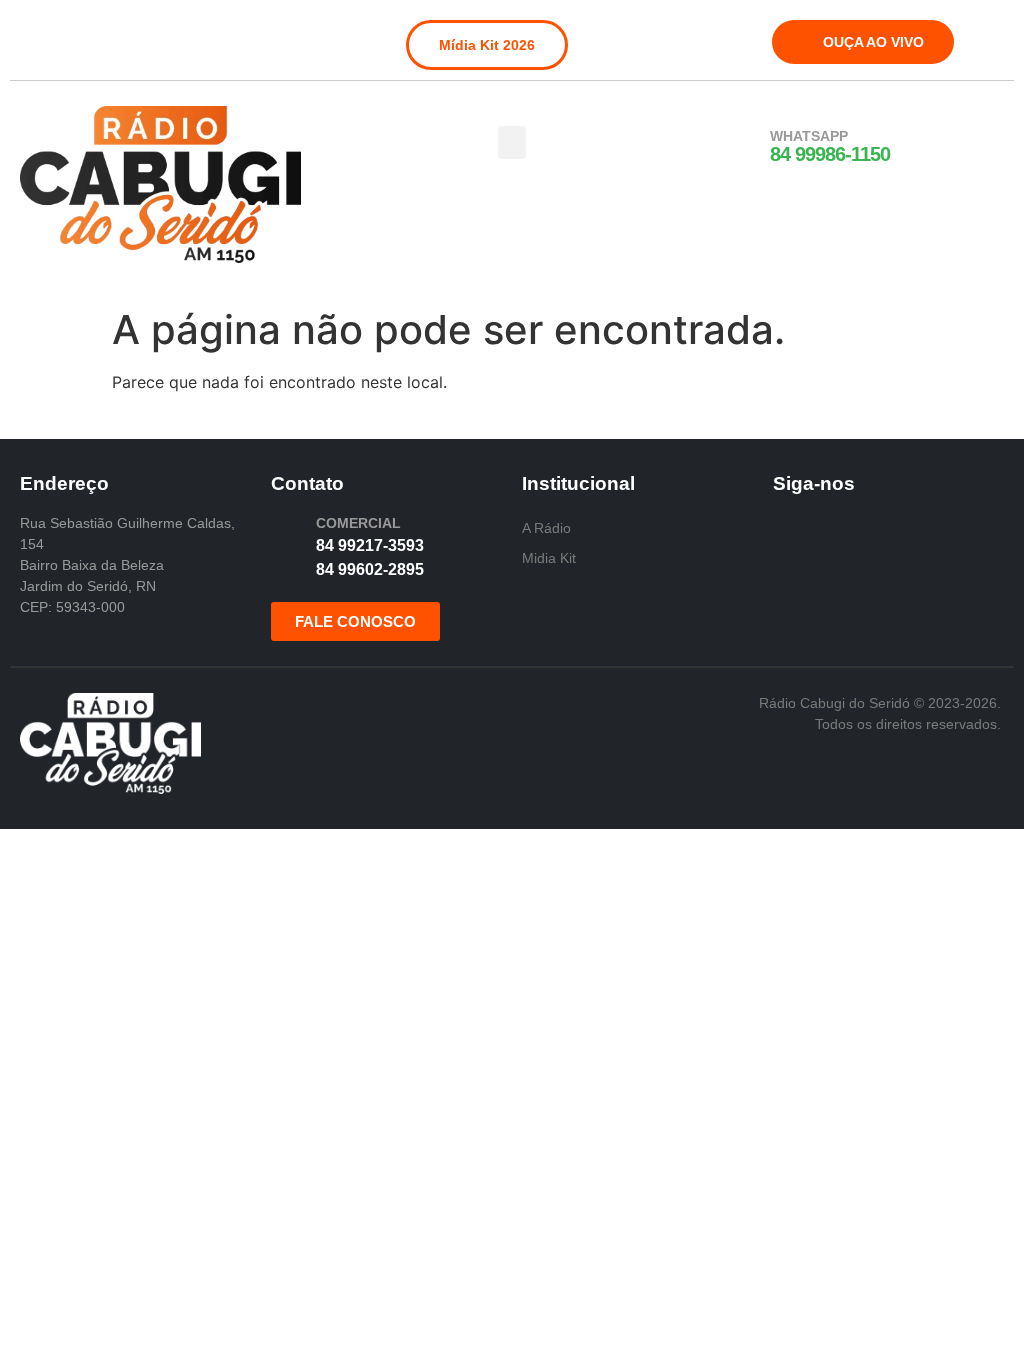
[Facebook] (34, 34)
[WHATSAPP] (744, 147)
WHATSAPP (809, 136)
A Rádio (546, 528)
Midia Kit (549, 558)
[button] (512, 142)
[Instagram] (67, 34)
